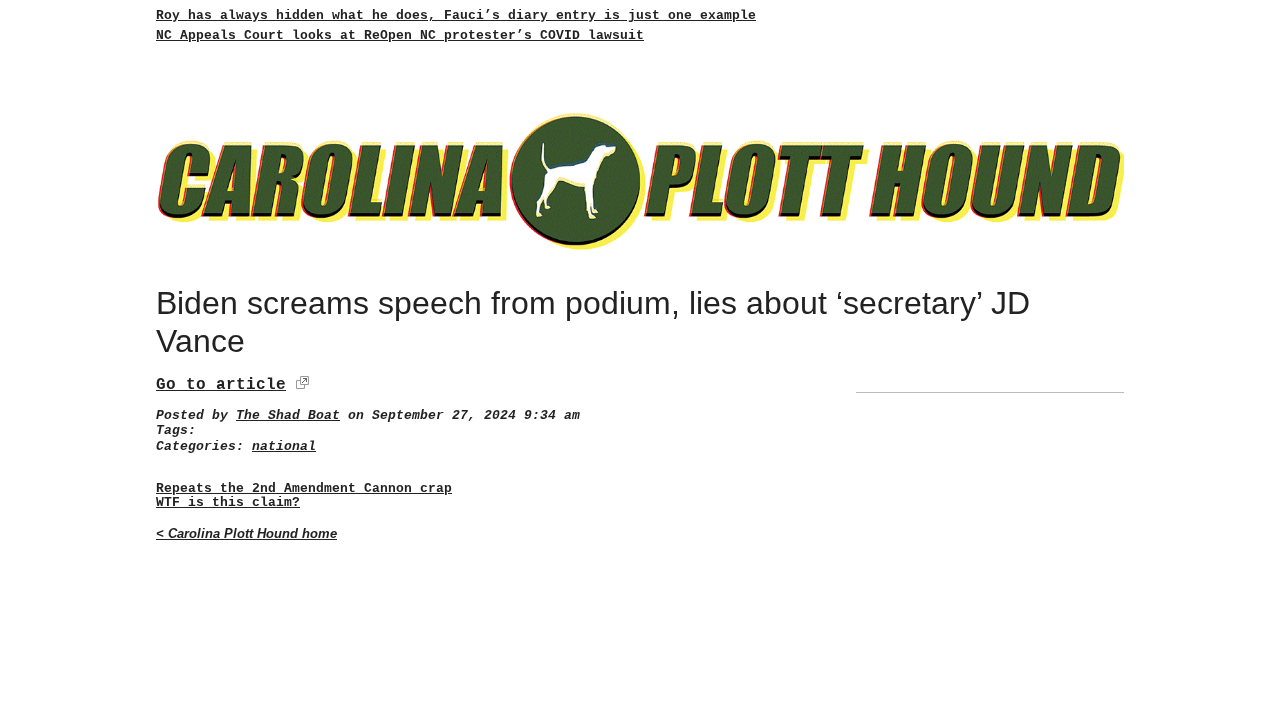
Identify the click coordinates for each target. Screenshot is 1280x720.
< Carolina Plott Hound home (246, 533)
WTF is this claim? (228, 503)
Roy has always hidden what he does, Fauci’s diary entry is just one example (456, 15)
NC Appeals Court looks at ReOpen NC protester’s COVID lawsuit (400, 35)
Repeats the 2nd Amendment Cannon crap (304, 489)
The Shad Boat (288, 415)
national (284, 446)
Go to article (221, 385)
